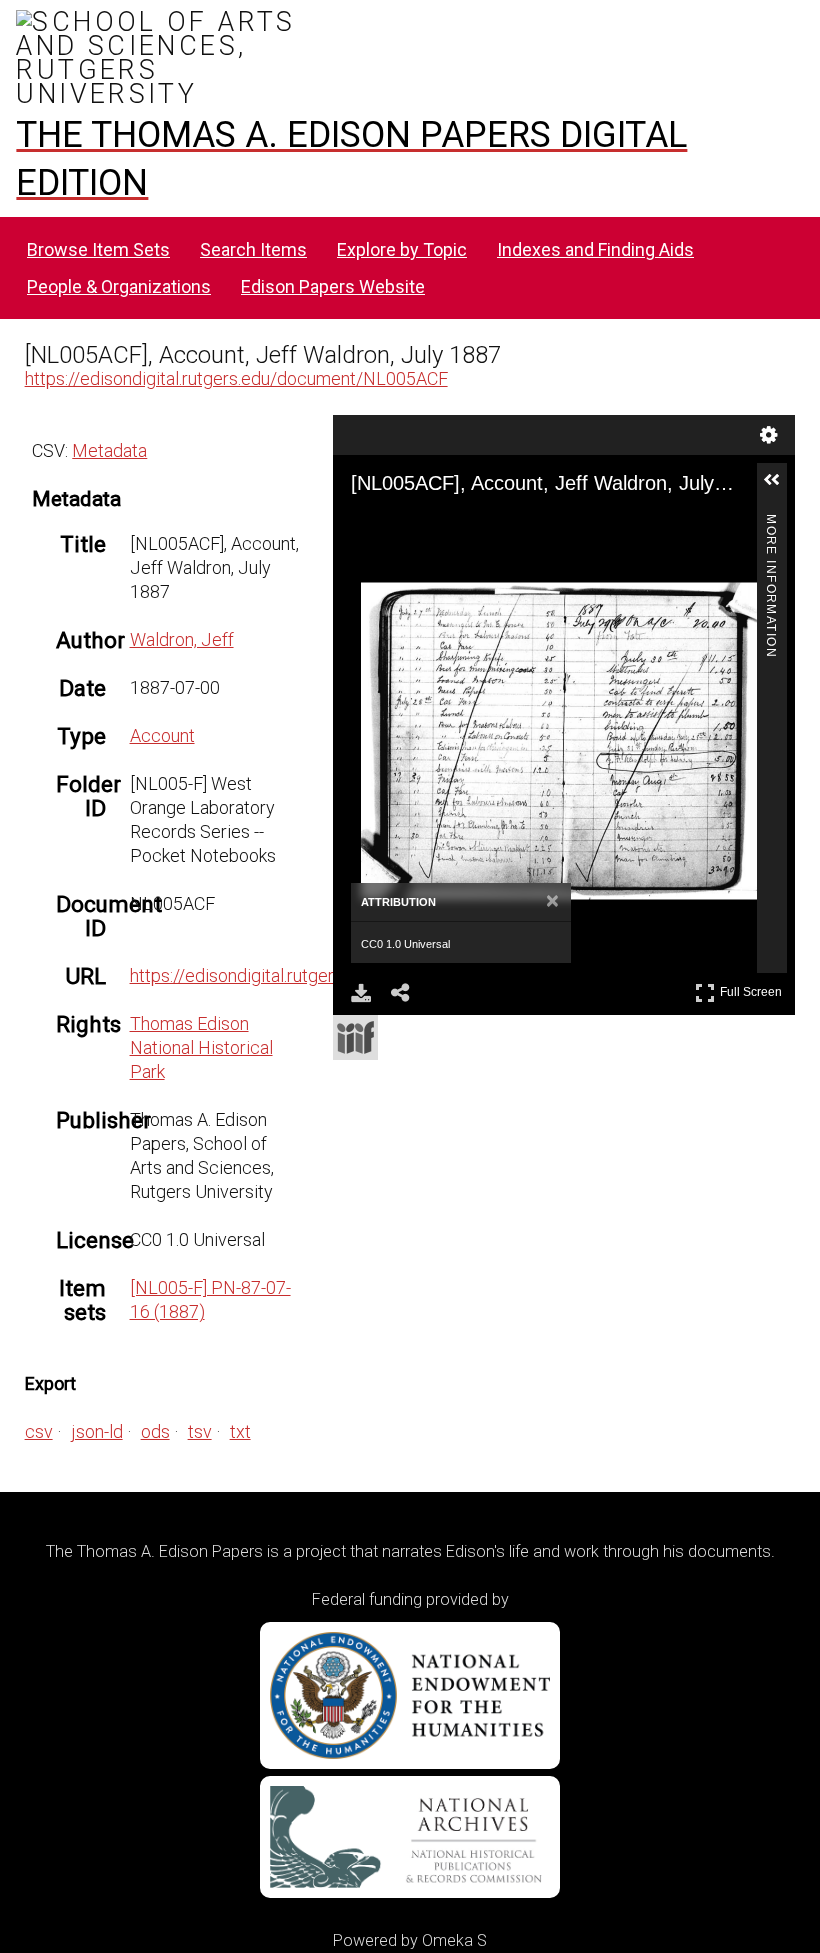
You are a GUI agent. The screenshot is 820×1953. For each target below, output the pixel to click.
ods (155, 1431)
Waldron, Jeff (182, 639)
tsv (200, 1431)
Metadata (109, 450)
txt (240, 1431)
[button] (780, 488)
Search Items (253, 249)
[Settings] (769, 435)
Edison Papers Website (333, 286)
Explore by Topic (402, 249)
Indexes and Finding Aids (595, 249)
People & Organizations (119, 286)
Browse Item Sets (98, 249)
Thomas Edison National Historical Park (201, 1047)
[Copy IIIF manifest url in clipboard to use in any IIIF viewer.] (355, 1037)
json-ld (97, 1431)
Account (162, 735)
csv (39, 1431)
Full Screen (753, 988)
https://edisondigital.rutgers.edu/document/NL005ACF (236, 378)
